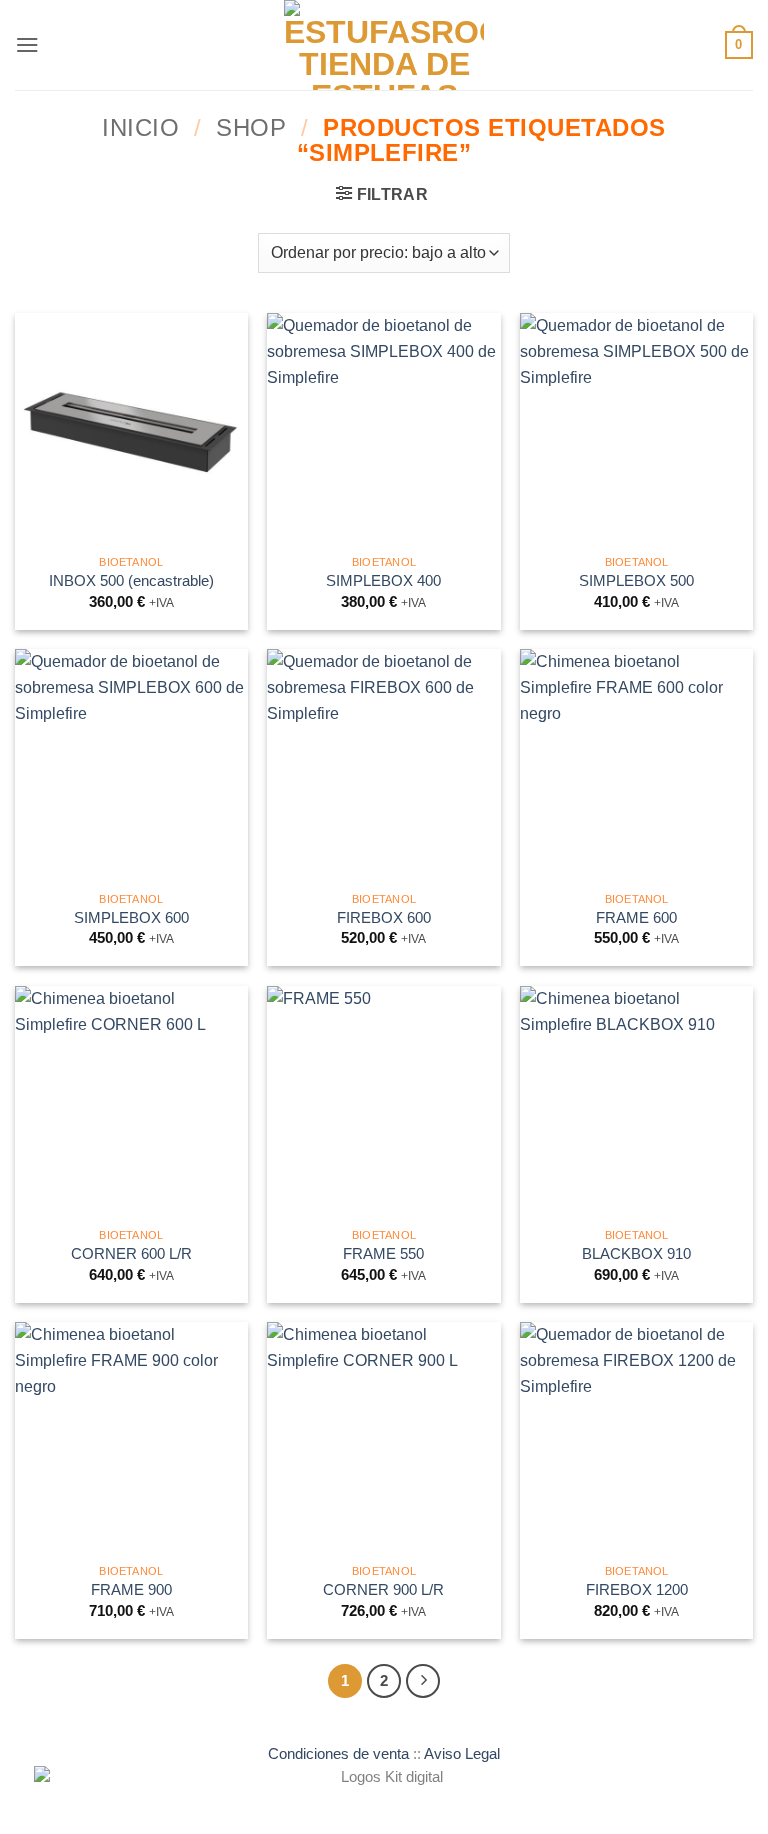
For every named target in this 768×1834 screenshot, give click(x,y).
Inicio (140, 127)
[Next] (423, 1681)
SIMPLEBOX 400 (383, 581)
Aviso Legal (462, 1754)
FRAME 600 (636, 918)
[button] (27, 44)
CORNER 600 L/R (131, 1254)
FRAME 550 (383, 1254)
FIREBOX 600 (384, 918)
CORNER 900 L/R (383, 1590)
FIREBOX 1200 (637, 1590)
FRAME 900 (131, 1590)
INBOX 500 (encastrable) (131, 581)
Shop (251, 127)
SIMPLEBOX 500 (636, 581)
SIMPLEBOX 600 (131, 918)
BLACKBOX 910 (636, 1254)
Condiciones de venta (338, 1754)
